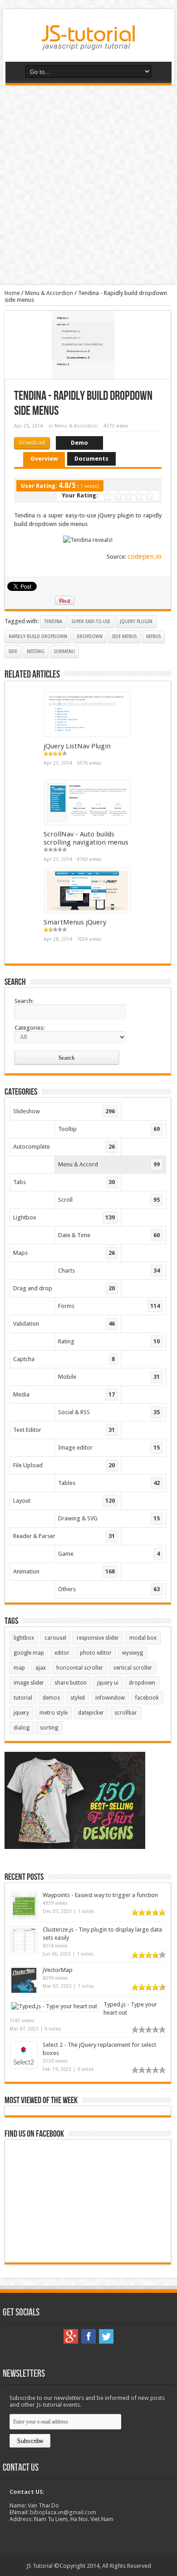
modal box (143, 1638)
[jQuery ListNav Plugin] (87, 735)
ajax (41, 1668)
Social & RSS (109, 1412)
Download (32, 443)
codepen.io (145, 556)
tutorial (23, 1698)
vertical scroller (133, 1668)
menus (153, 637)
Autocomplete (64, 1147)
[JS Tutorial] (88, 44)
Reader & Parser (64, 1536)
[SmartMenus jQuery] (87, 911)
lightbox (24, 1638)
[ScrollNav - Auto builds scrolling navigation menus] (87, 823)
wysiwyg (133, 1653)
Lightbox (64, 1217)
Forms (109, 1306)
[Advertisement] (88, 185)
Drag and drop (64, 1288)
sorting (49, 1728)
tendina (53, 622)
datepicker (91, 1713)
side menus (124, 637)
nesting (36, 651)
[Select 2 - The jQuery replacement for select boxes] (24, 2067)
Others (109, 1589)
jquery (21, 1713)
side (13, 651)
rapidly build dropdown (38, 637)
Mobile (109, 1377)
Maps (64, 1253)
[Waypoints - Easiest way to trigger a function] (24, 1917)
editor (62, 1653)
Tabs (64, 1182)
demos (51, 1698)
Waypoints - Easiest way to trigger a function (100, 1895)
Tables (109, 1483)
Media (64, 1394)
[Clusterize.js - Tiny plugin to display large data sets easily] (24, 1951)
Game (109, 1554)
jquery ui (108, 1683)
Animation (64, 1571)
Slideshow (64, 1111)
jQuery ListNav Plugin (77, 746)
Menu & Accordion (49, 293)
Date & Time (109, 1235)
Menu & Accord (109, 1164)
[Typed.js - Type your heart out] (54, 2006)
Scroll (109, 1200)
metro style (54, 1713)
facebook (147, 1698)
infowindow (110, 1698)
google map (29, 1653)
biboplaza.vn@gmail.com (63, 2512)
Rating (109, 1341)
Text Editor (64, 1430)
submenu (64, 651)
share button (71, 1683)
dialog (22, 1728)
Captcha (64, 1359)
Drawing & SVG (109, 1518)
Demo (79, 443)
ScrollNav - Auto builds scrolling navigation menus (86, 838)
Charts (109, 1271)
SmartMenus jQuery (75, 922)
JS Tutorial (39, 2566)
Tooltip (109, 1129)
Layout (64, 1501)
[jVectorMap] (24, 1992)
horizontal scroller (80, 1668)
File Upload (64, 1465)
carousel (55, 1638)
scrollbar (126, 1713)
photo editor (96, 1653)
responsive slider (98, 1638)
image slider (29, 1683)
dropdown (90, 637)
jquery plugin (136, 622)
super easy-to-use (91, 622)
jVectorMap (58, 1970)
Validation (64, 1324)
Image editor (109, 1448)
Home (12, 293)
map (19, 1668)
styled (78, 1698)
